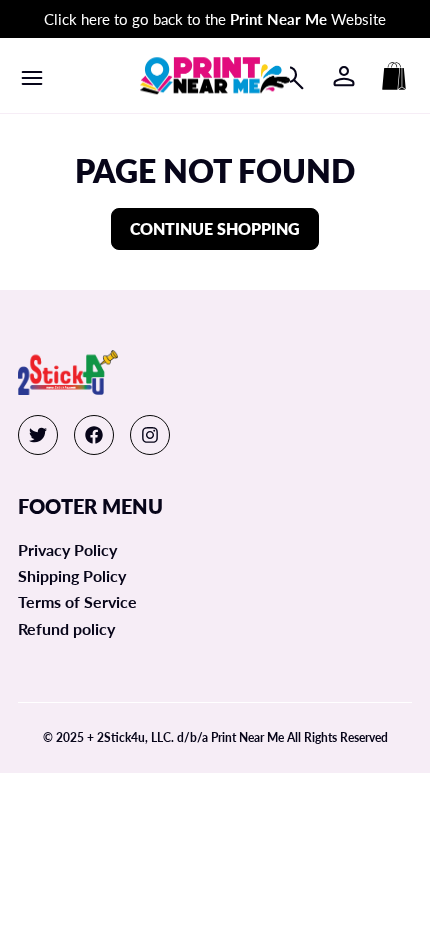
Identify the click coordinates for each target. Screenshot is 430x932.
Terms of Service (77, 601)
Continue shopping (215, 228)
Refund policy (66, 628)
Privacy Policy (67, 549)
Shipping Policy (72, 575)
